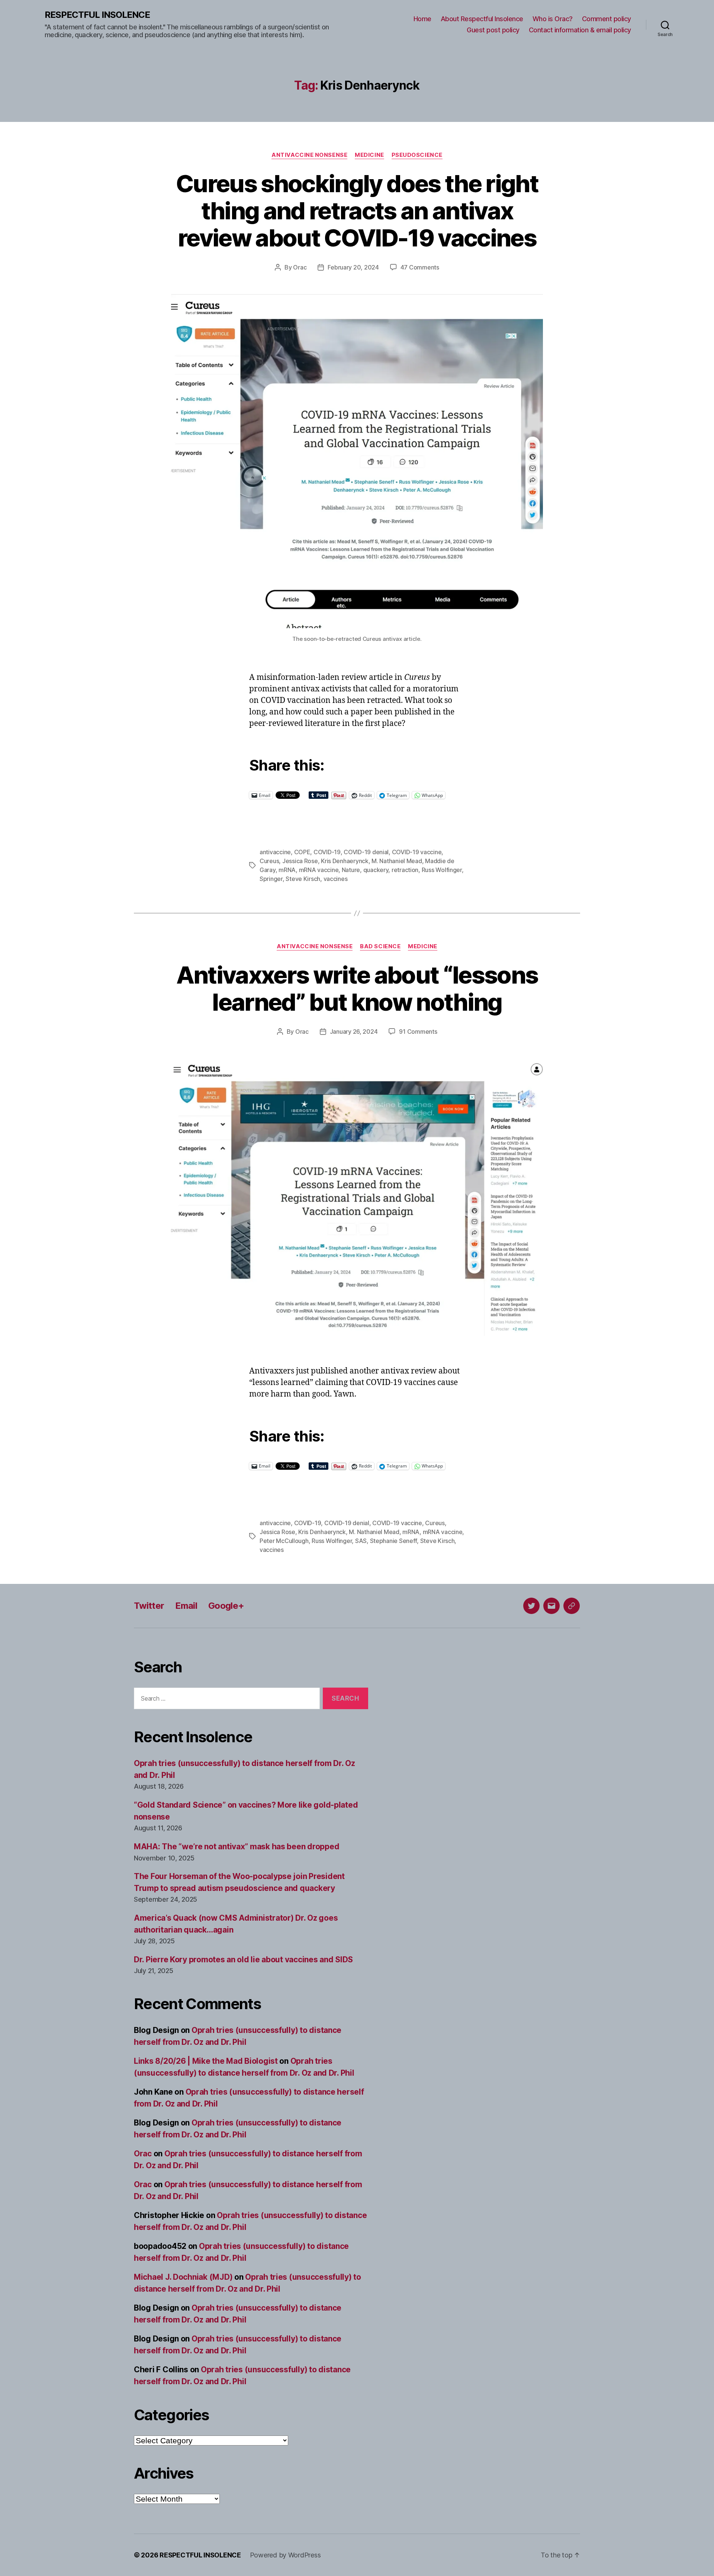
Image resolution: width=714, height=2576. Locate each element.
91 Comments (418, 1032)
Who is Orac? (553, 19)
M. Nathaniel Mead (397, 861)
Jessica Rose (300, 861)
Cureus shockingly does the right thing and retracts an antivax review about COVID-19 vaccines (357, 211)
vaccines (336, 879)
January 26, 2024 (354, 1032)
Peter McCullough (284, 1541)
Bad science (380, 946)
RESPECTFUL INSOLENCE (97, 15)
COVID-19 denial (366, 852)
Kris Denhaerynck (345, 861)
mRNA (287, 870)
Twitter (149, 1606)
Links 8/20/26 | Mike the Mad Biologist (206, 2061)
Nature (351, 870)
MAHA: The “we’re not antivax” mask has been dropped (237, 1847)
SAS (361, 1541)
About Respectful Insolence (482, 19)
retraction (405, 870)
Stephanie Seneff (394, 1541)
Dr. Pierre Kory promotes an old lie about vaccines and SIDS (243, 1960)
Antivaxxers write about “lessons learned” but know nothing (357, 988)
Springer (271, 879)
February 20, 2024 (353, 267)
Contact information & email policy (580, 30)
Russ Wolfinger (442, 870)
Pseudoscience (417, 155)
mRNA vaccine (319, 870)
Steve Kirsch (303, 879)
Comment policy (607, 19)
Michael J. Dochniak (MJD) (183, 2277)
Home (422, 19)
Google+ (226, 1606)
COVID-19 (327, 852)
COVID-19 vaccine (417, 852)
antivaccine (275, 852)
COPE (302, 852)
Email (186, 1606)
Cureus (269, 861)
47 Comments (420, 267)
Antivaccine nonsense (309, 155)
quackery (376, 870)
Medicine (369, 155)
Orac (300, 267)
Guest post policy (493, 30)
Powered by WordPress (285, 2555)
